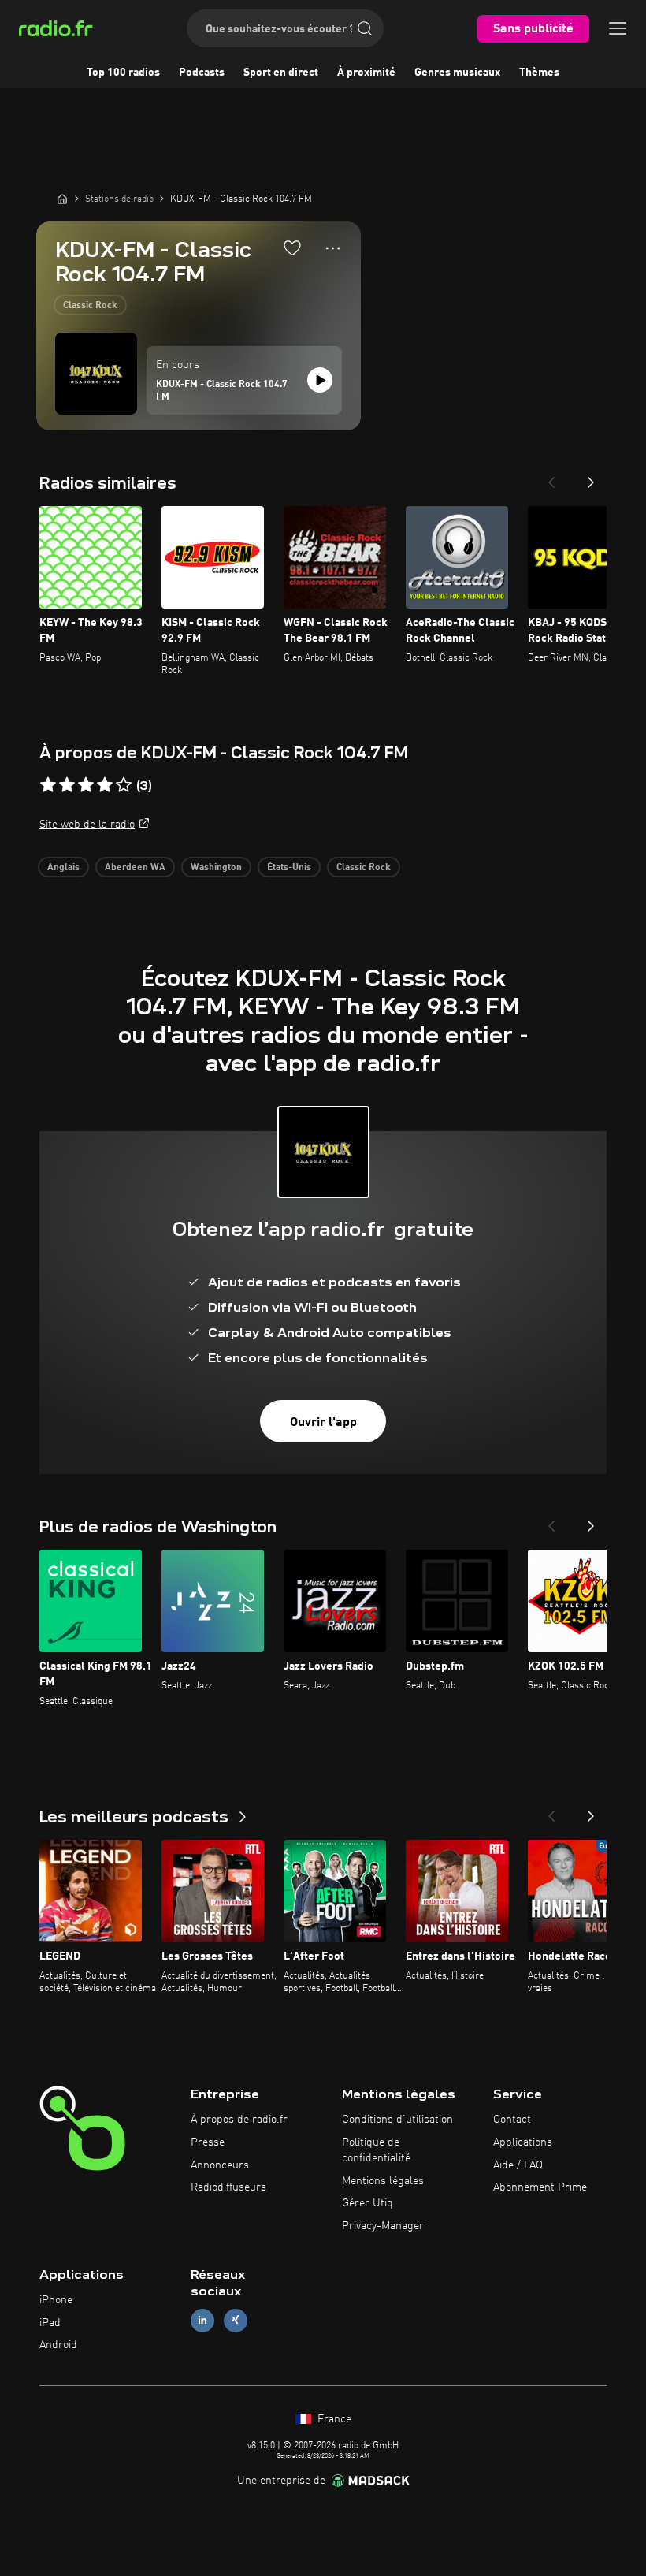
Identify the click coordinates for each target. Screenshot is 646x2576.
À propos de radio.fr (239, 2120)
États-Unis (289, 868)
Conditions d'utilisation (397, 2120)
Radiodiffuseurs (228, 2187)
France (333, 2419)
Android (58, 2345)
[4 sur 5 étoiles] (105, 785)
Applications (523, 2142)
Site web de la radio (87, 825)
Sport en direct (281, 73)
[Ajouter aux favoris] (292, 248)
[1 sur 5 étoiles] (48, 785)
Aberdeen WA (135, 868)
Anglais (63, 868)
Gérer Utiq (368, 2203)
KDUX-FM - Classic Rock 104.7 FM (222, 391)
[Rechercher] (365, 28)
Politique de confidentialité (376, 2150)
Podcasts (202, 73)
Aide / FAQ (518, 2165)
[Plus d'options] (333, 248)
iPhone (56, 2300)
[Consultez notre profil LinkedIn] (202, 2320)
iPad (50, 2323)
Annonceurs (220, 2165)
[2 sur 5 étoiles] (67, 785)
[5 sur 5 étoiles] (124, 785)
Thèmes (539, 73)
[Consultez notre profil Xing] (236, 2320)
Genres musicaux (457, 73)
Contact (512, 2120)
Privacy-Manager (383, 2226)
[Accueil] (62, 199)
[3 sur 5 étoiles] (86, 785)
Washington (216, 868)
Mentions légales (383, 2181)
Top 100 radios (123, 73)
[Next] (591, 478)
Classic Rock (90, 306)
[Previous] (551, 478)
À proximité (366, 73)
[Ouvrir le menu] (618, 28)
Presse (208, 2142)
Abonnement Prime (540, 2187)
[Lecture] (320, 380)
